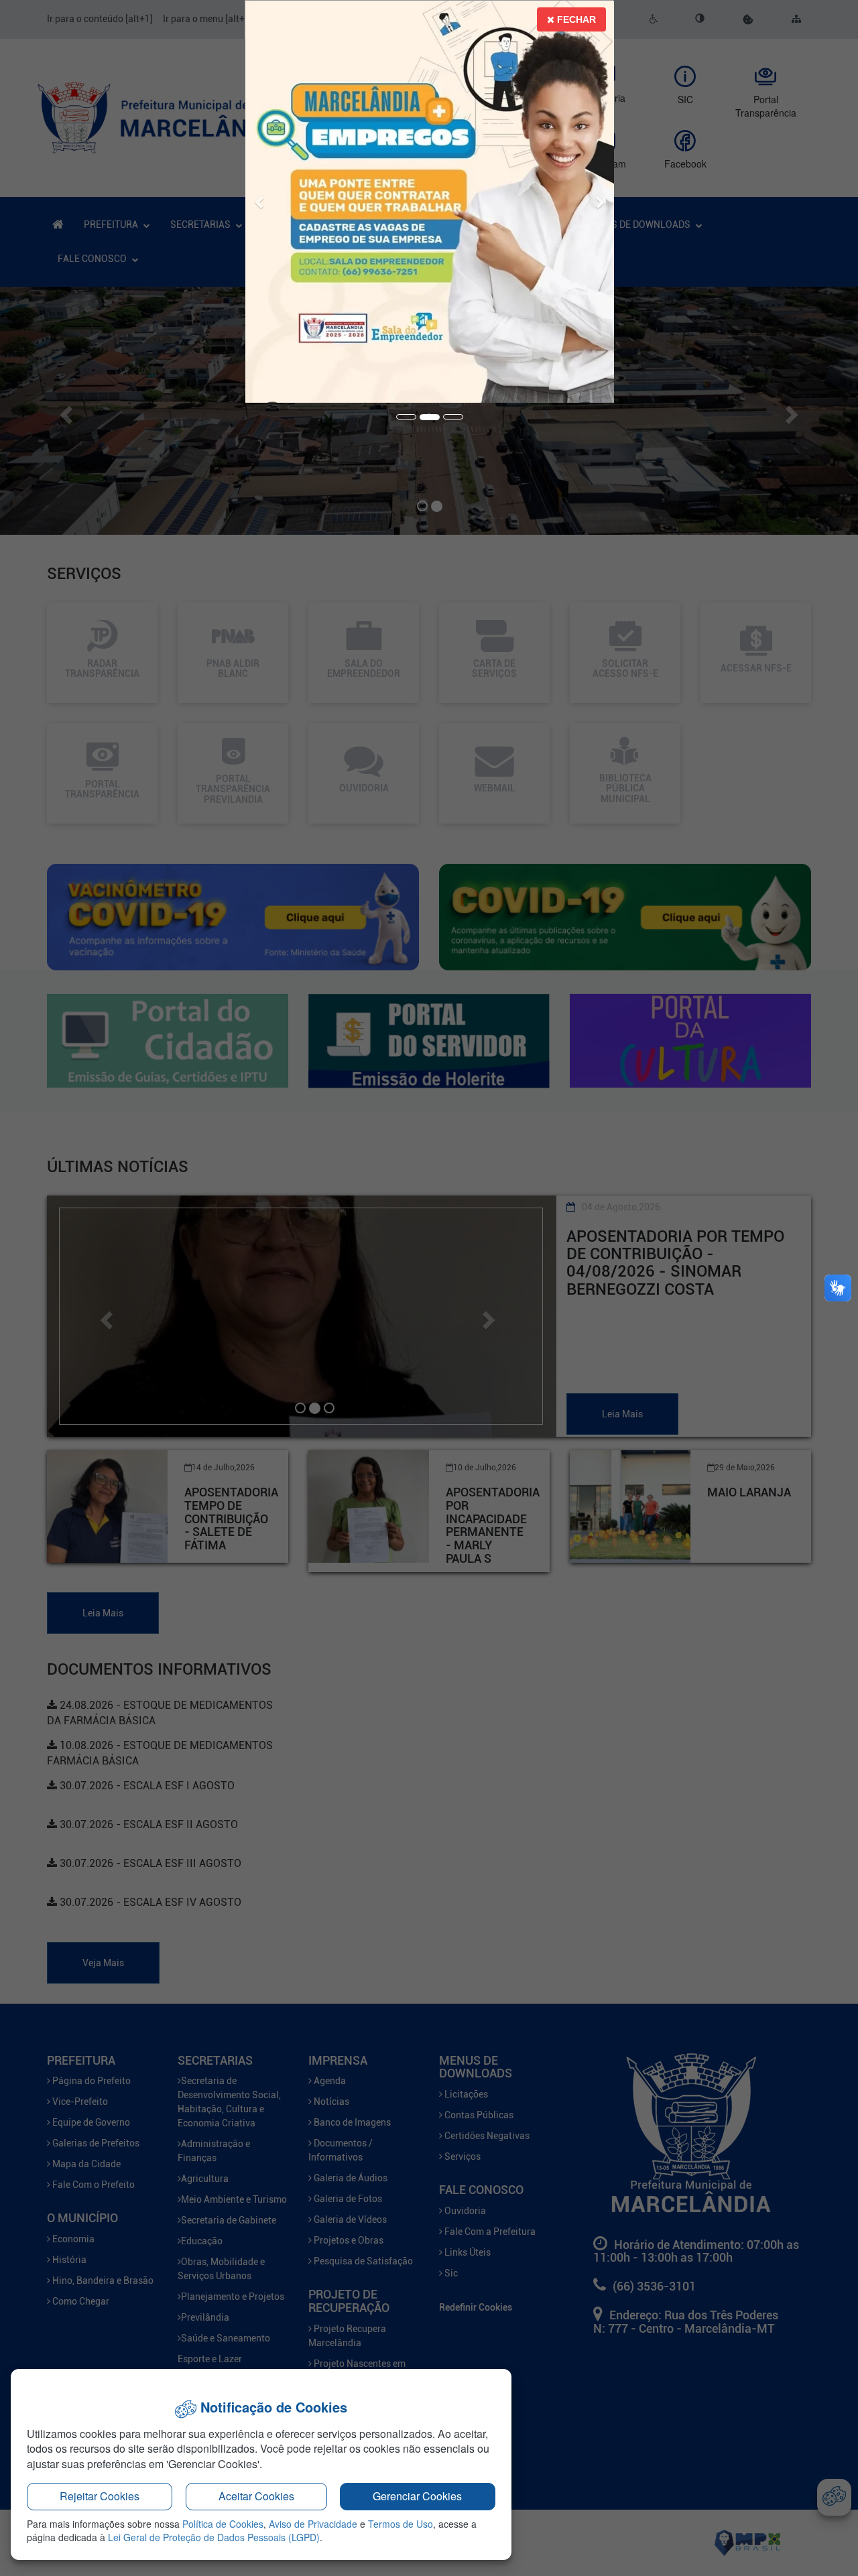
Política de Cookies (223, 2524)
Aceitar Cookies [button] (256, 2496)
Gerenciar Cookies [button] (417, 2496)
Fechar (575, 19)
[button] (260, 185)
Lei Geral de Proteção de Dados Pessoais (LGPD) (214, 2537)
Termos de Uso (401, 2524)
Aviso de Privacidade (313, 2524)
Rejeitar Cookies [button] (100, 2496)
